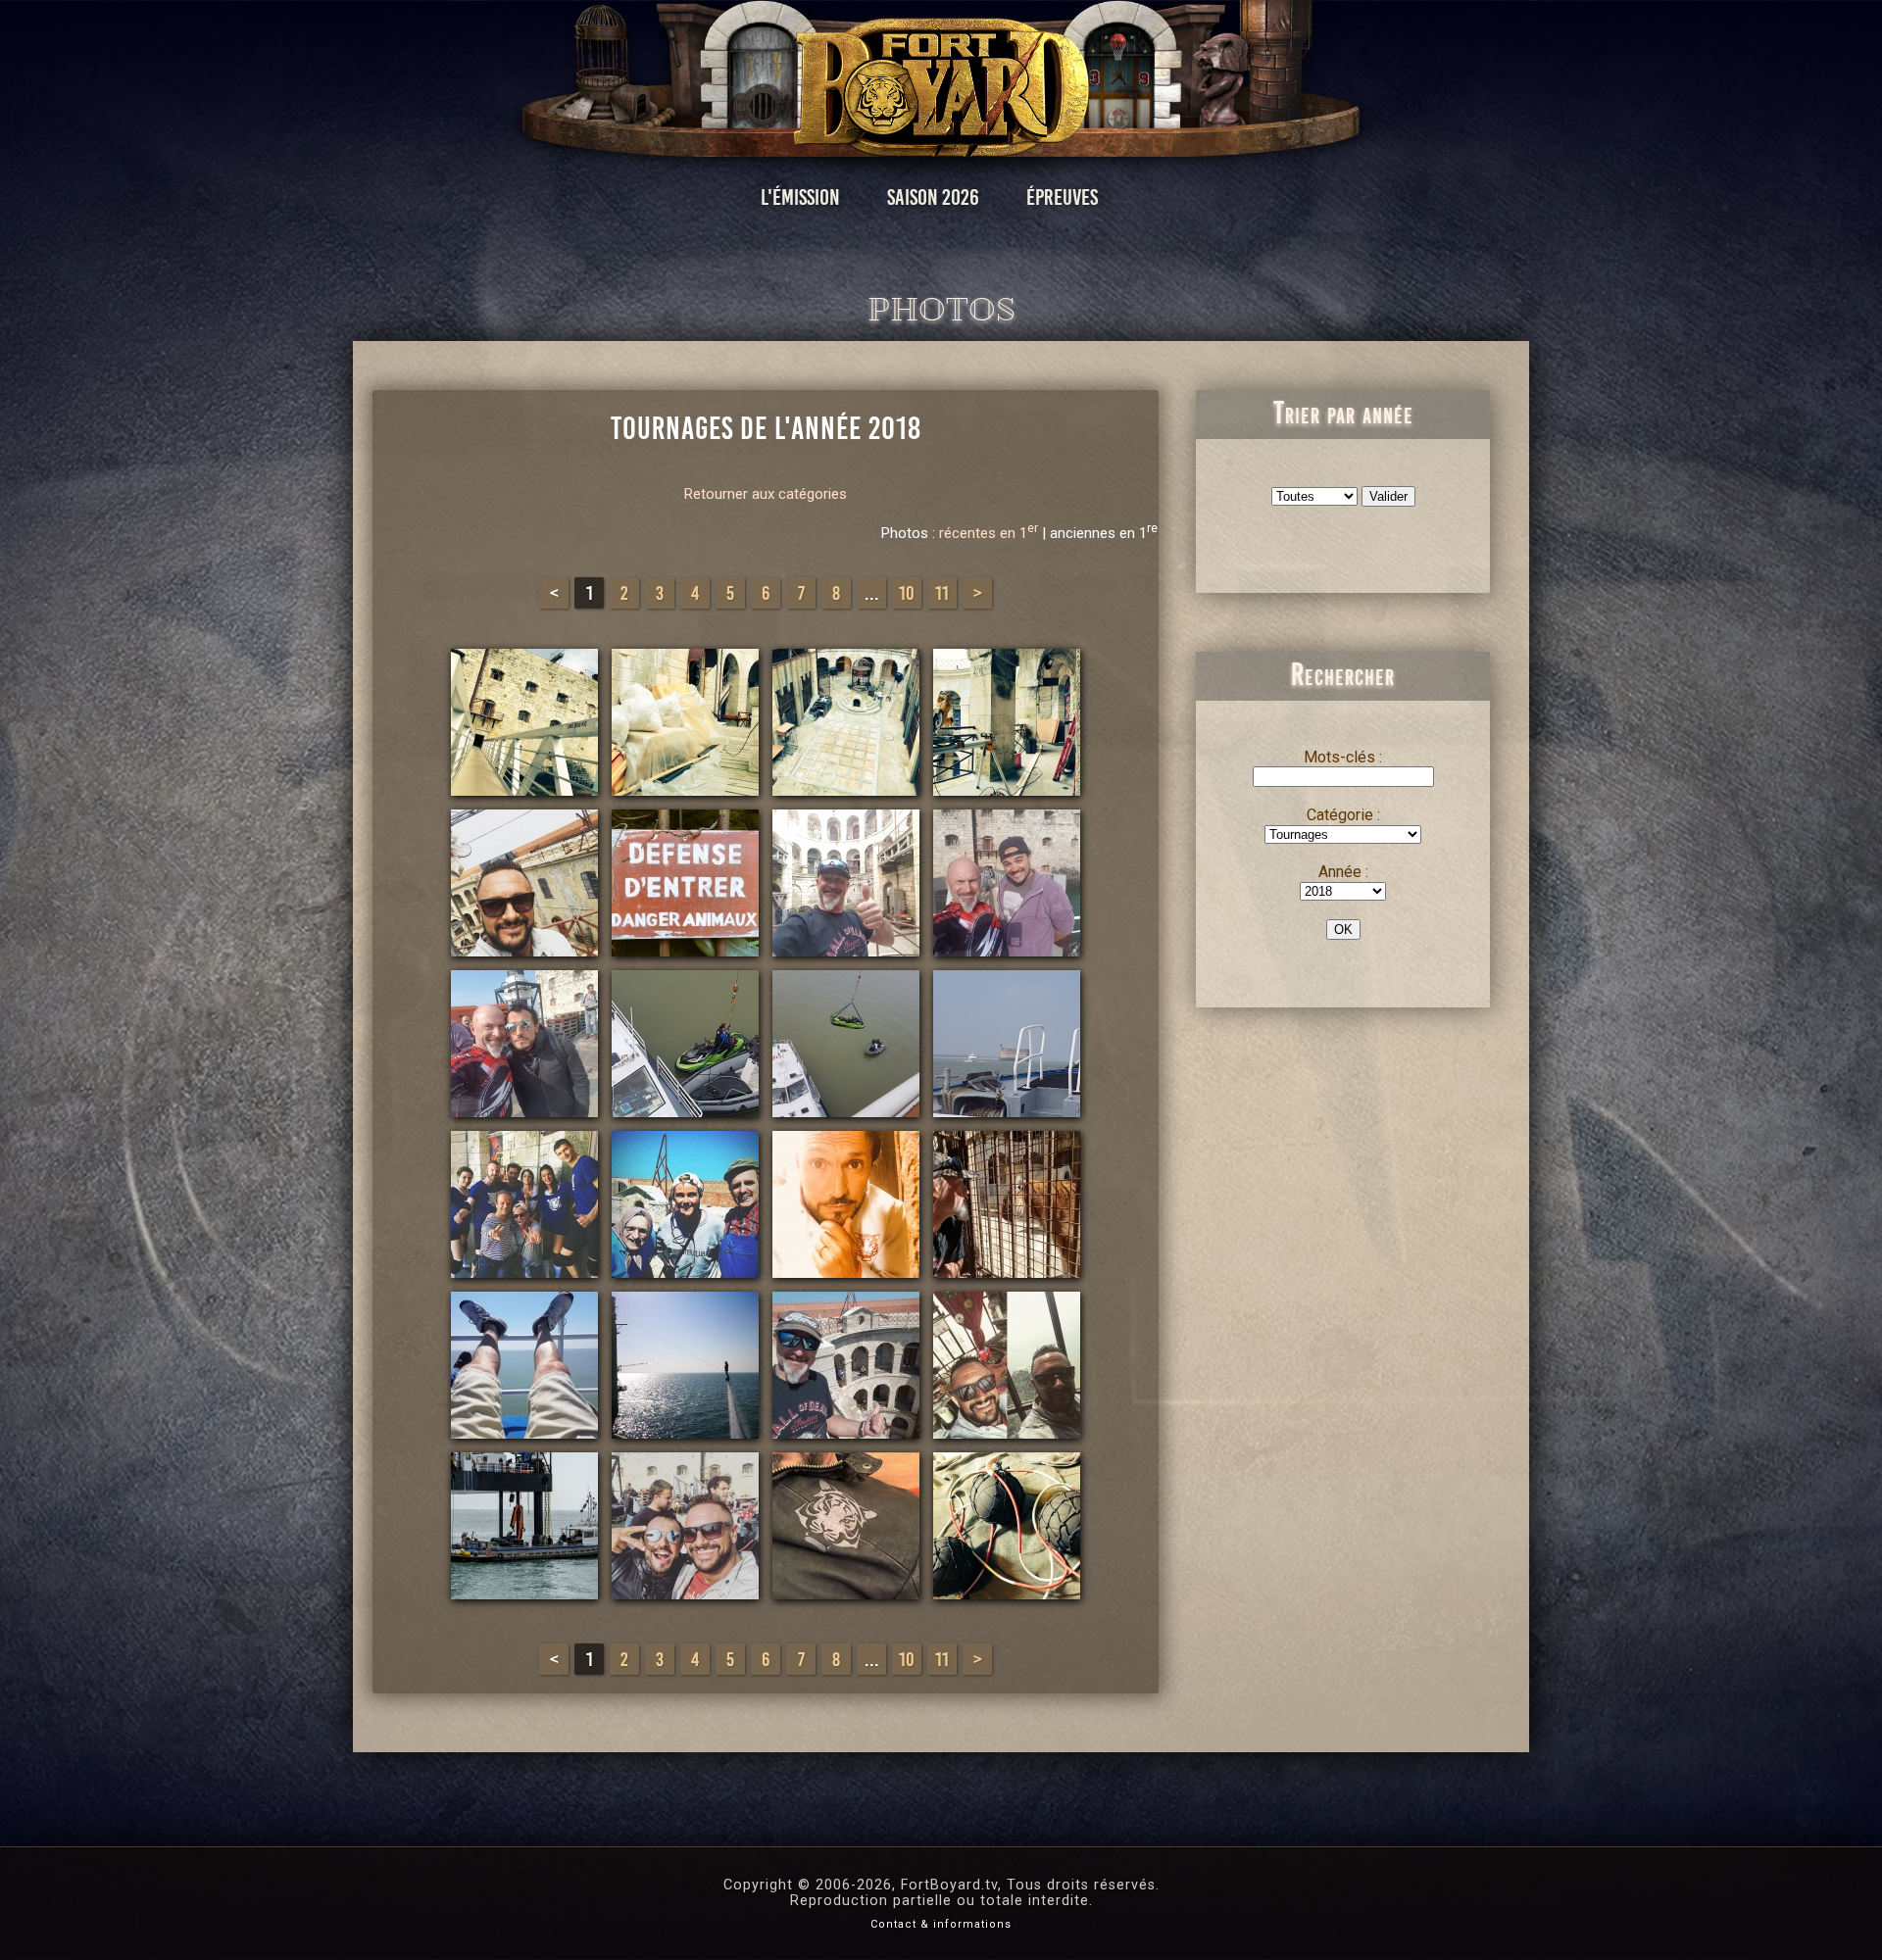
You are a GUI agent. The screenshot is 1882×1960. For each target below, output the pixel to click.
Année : (1343, 872)
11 (942, 593)
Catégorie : (1343, 815)
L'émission (800, 197)
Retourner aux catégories (766, 494)
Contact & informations (941, 1924)
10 (907, 593)
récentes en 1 (989, 533)
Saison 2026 (933, 197)
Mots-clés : (1343, 757)
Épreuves (1062, 197)
